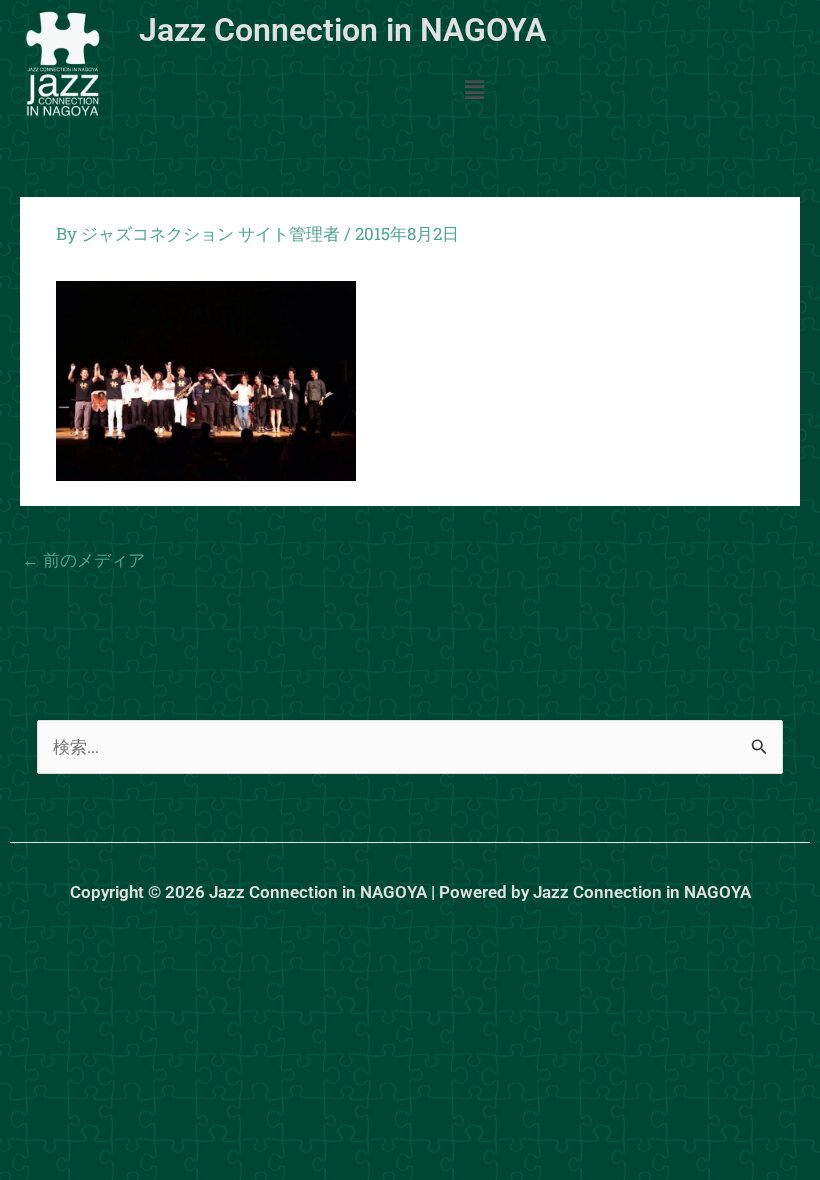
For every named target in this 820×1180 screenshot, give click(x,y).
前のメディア (83, 559)
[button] (474, 90)
